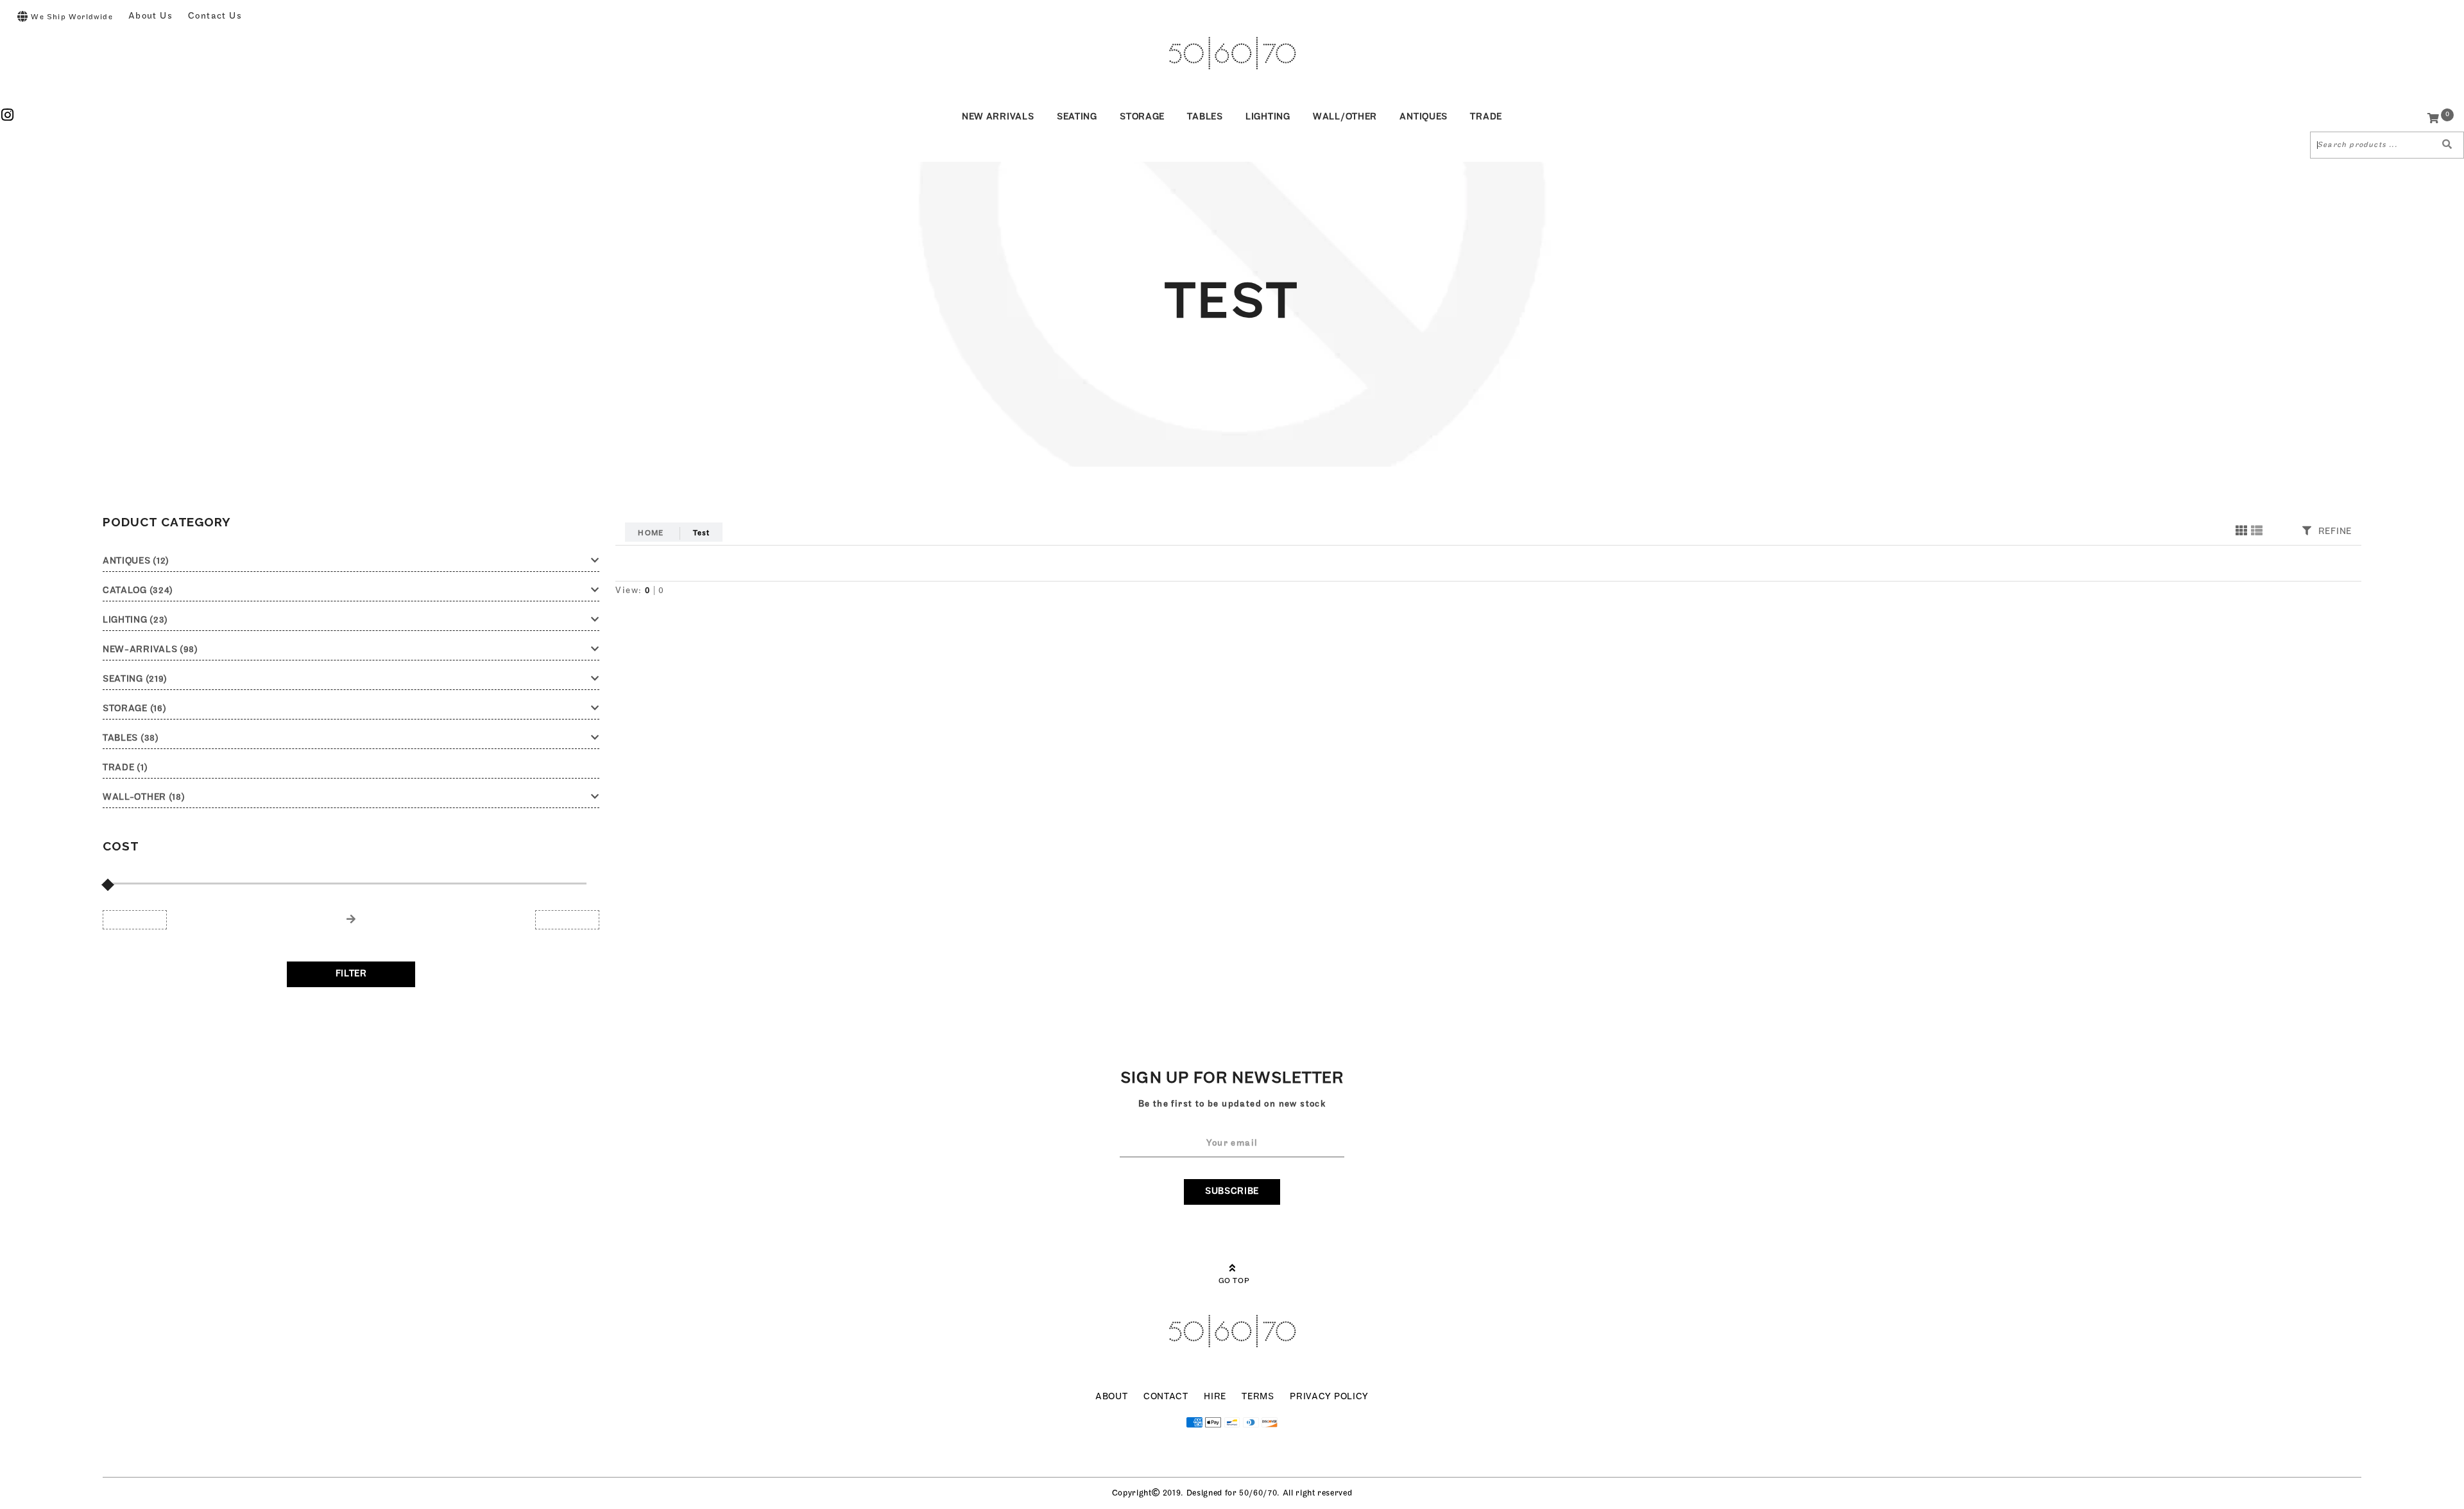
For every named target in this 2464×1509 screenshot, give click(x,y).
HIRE (1215, 1397)
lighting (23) (135, 620)
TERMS (1258, 1397)
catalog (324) (138, 591)
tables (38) (131, 738)
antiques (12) (136, 561)
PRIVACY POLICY (1329, 1397)
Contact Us (215, 16)
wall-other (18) (144, 798)
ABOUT (1112, 1397)
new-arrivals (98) (150, 650)
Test (702, 533)
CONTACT (1166, 1397)
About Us (150, 16)
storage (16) (134, 709)
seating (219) (135, 679)
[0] (2434, 120)
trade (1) (125, 768)
